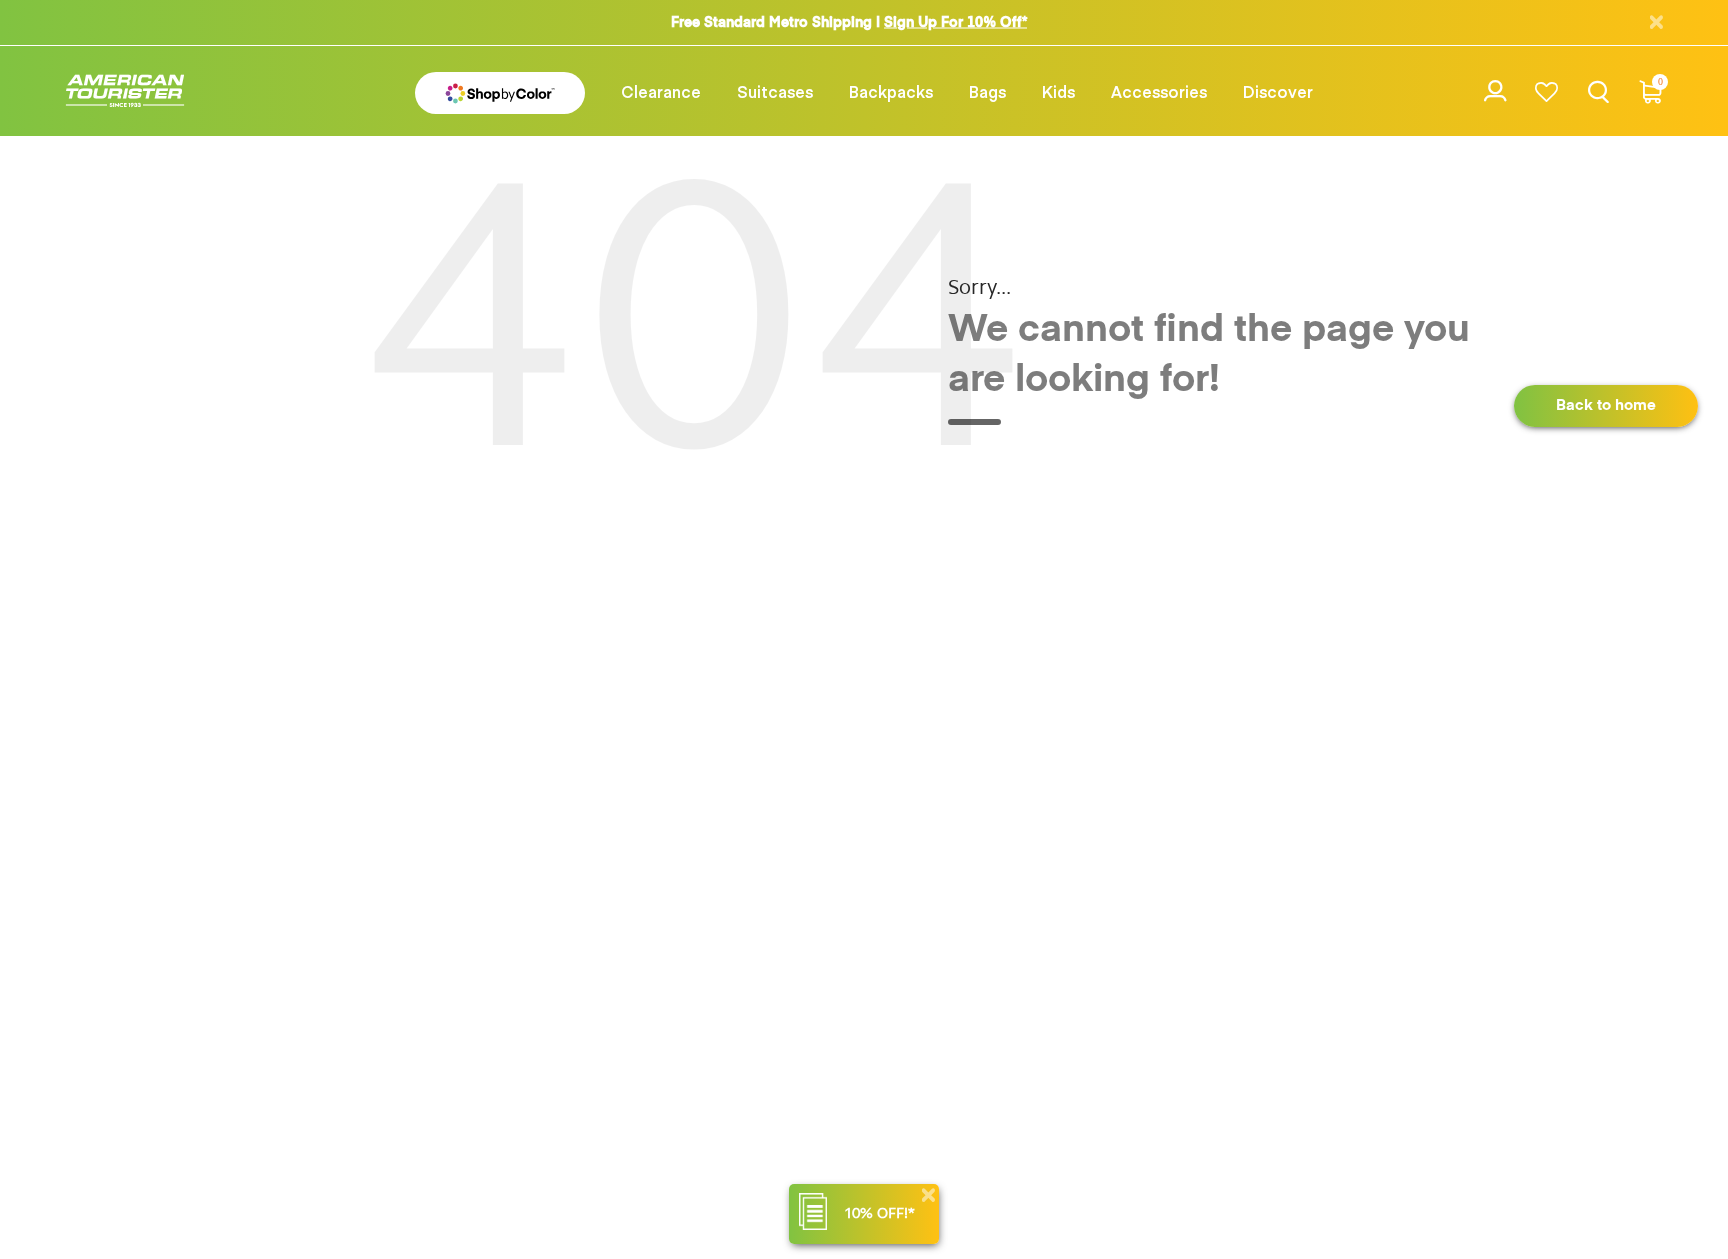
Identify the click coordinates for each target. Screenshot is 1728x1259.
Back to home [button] (1606, 405)
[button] (661, 91)
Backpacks (891, 91)
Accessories (1159, 91)
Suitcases (775, 91)
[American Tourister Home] (125, 91)
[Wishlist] (1546, 91)
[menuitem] (661, 91)
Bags (987, 91)
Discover (1278, 91)
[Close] (928, 1195)
